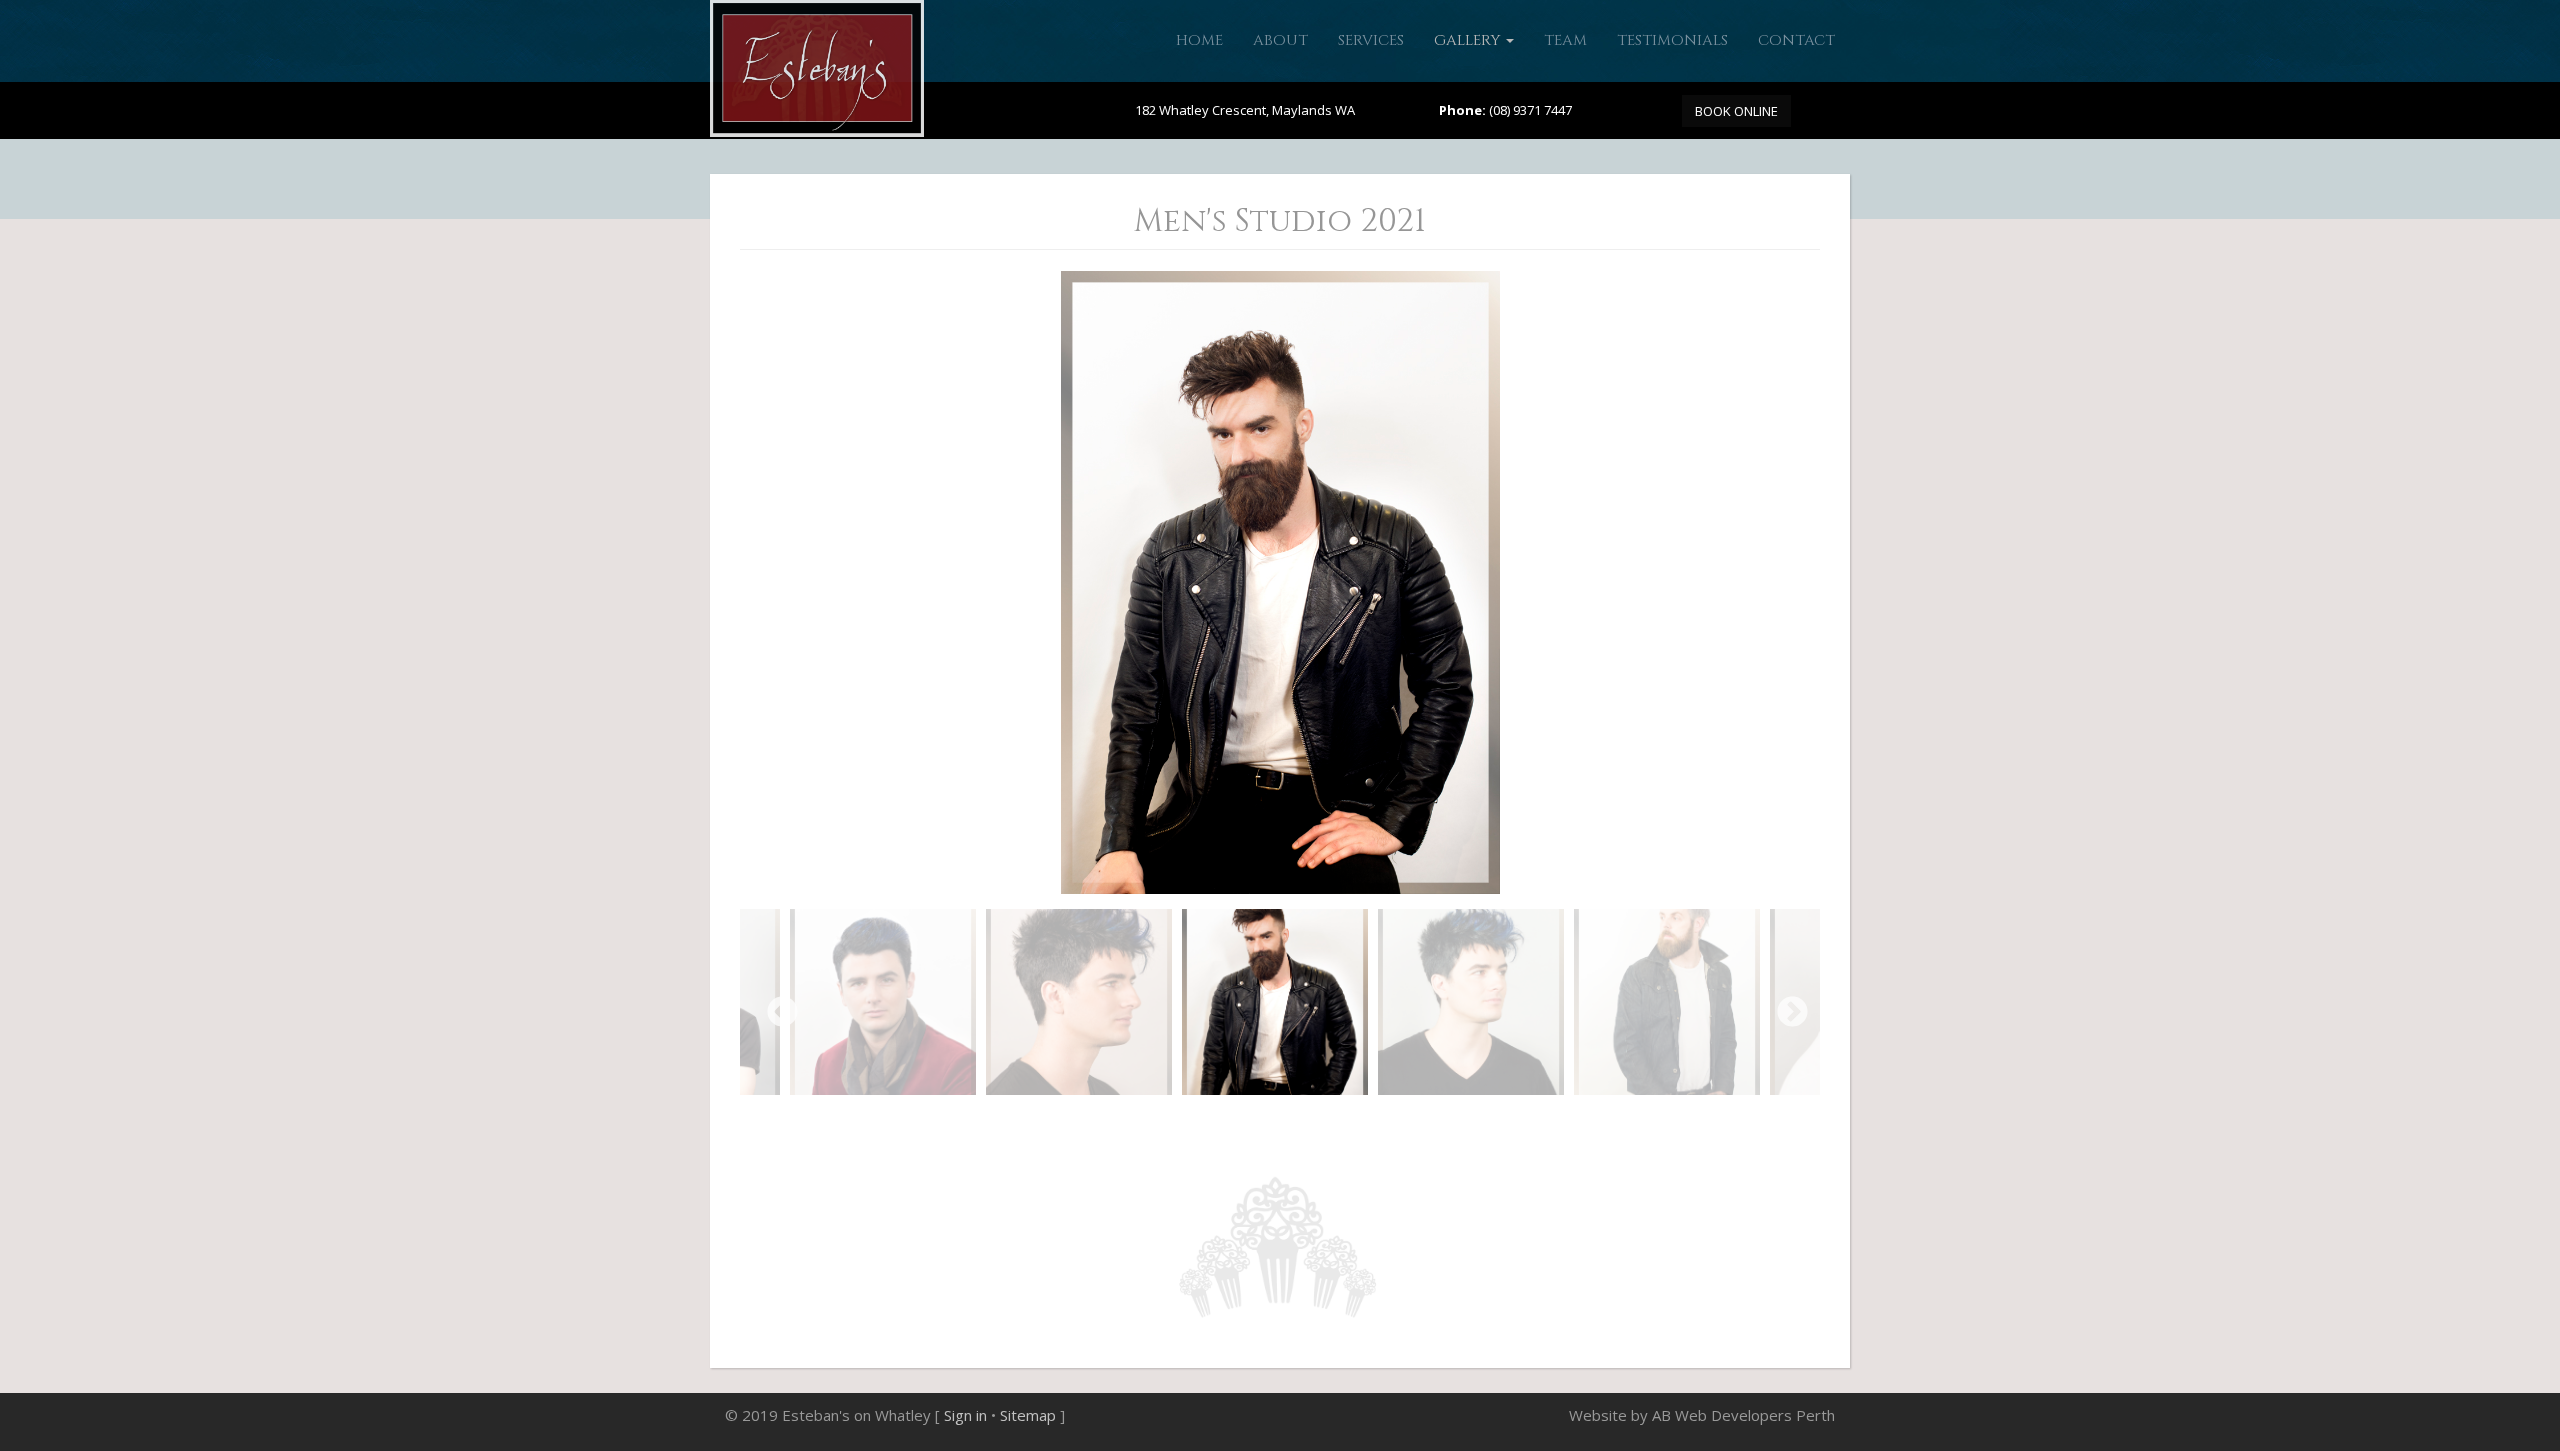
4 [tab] (1170, 1120)
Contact (1796, 40)
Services (1371, 40)
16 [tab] (1434, 1120)
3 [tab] (1148, 1120)
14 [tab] (1390, 1120)
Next (1785, 1006)
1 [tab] (1104, 1120)
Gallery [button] (1469, 40)
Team (1565, 40)
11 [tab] (1324, 1120)
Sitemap (1028, 1415)
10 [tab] (1302, 1120)
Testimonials (1672, 40)
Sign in (965, 1415)
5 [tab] (1192, 1120)
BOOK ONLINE (1736, 111)
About (1280, 40)
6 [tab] (1214, 1120)
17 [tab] (1456, 1120)
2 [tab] (1126, 1120)
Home (1199, 40)
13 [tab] (1368, 1120)
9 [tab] (1280, 1120)
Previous (775, 1006)
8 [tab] (1258, 1120)
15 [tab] (1412, 1120)
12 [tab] (1346, 1120)
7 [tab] (1236, 1120)
